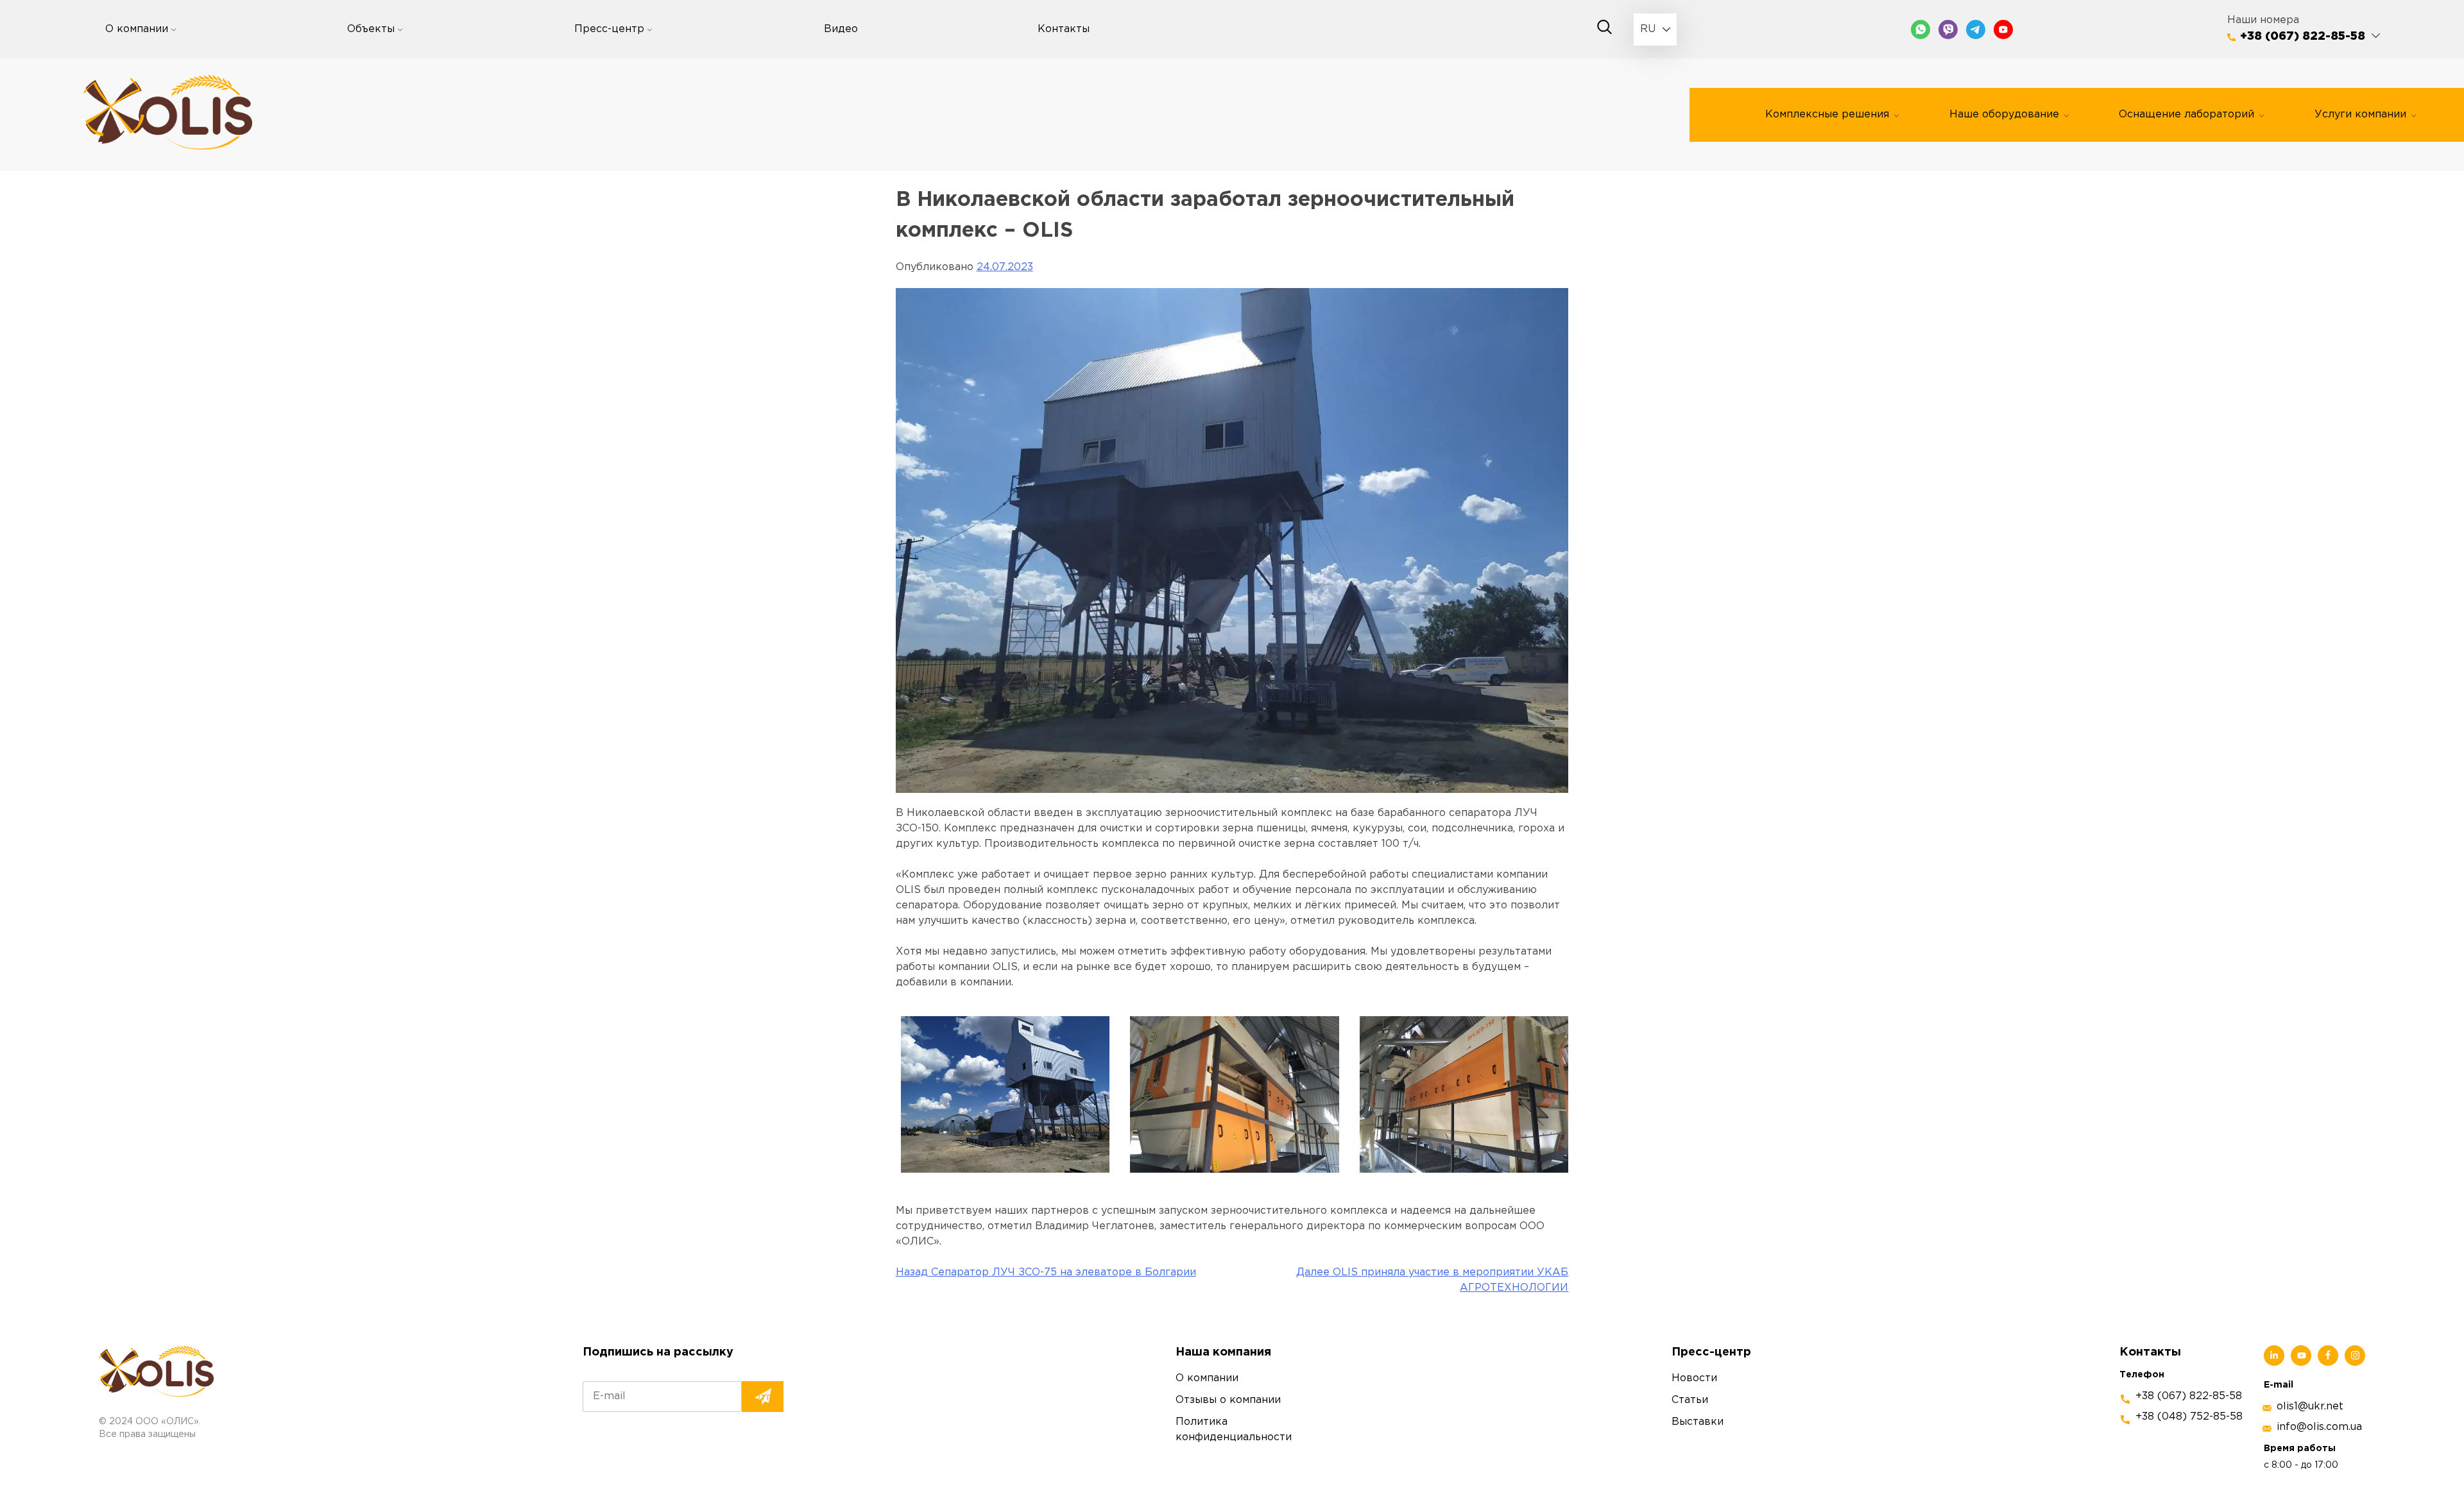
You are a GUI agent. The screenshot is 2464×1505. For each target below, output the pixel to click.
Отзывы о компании (1228, 1400)
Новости (1694, 1378)
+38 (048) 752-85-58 (2189, 1417)
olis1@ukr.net (2310, 1407)
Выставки (1698, 1422)
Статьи (1690, 1400)
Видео (841, 29)
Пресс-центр (609, 29)
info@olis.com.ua (2319, 1427)
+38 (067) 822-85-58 (2303, 37)
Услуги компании (2360, 115)
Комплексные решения (1827, 115)
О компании (137, 29)
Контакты (1064, 29)
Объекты (371, 29)
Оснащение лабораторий (2186, 115)
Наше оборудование (2004, 115)
